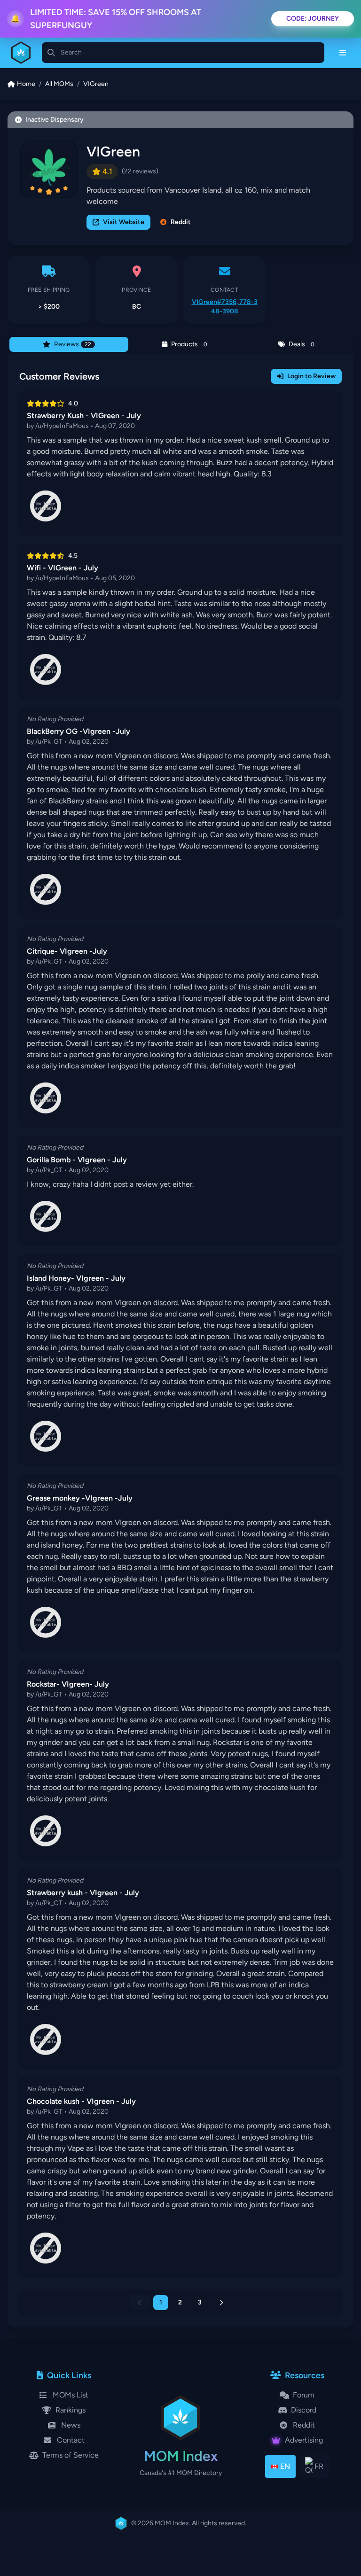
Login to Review (311, 376)
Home (26, 84)
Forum (304, 2395)
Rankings (71, 2410)
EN (285, 2466)
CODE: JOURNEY (313, 19)
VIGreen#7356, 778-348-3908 (225, 307)
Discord (304, 2410)
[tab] (69, 344)
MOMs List (71, 2395)
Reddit (181, 222)
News (71, 2425)
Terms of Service (71, 2455)
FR (319, 2466)
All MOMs (59, 84)
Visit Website (124, 222)
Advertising (304, 2440)
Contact (71, 2440)
